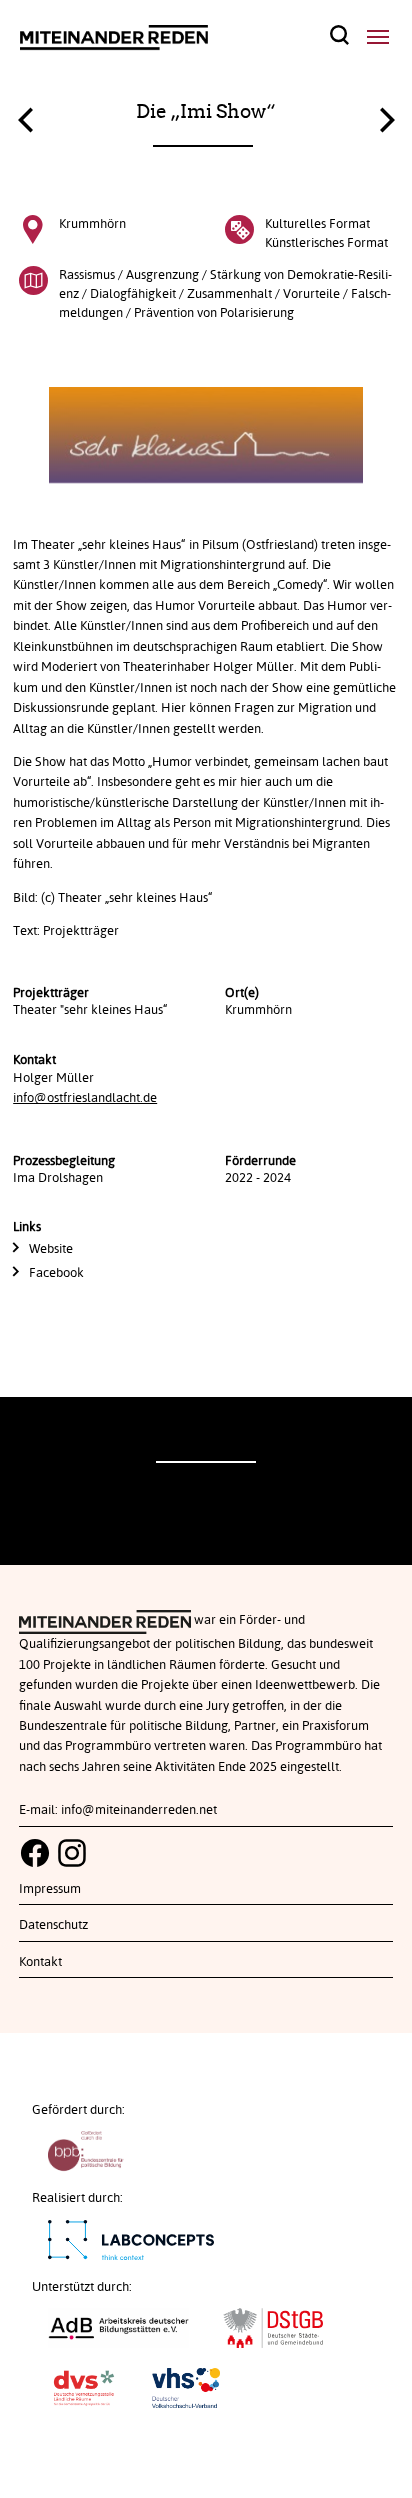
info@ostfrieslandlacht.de (85, 1098)
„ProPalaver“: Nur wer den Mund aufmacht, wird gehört (25, 125)
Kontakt (40, 1962)
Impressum (50, 1889)
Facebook (56, 1273)
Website (51, 1249)
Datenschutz (53, 1925)
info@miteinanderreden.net (139, 1810)
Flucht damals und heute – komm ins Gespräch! (387, 115)
